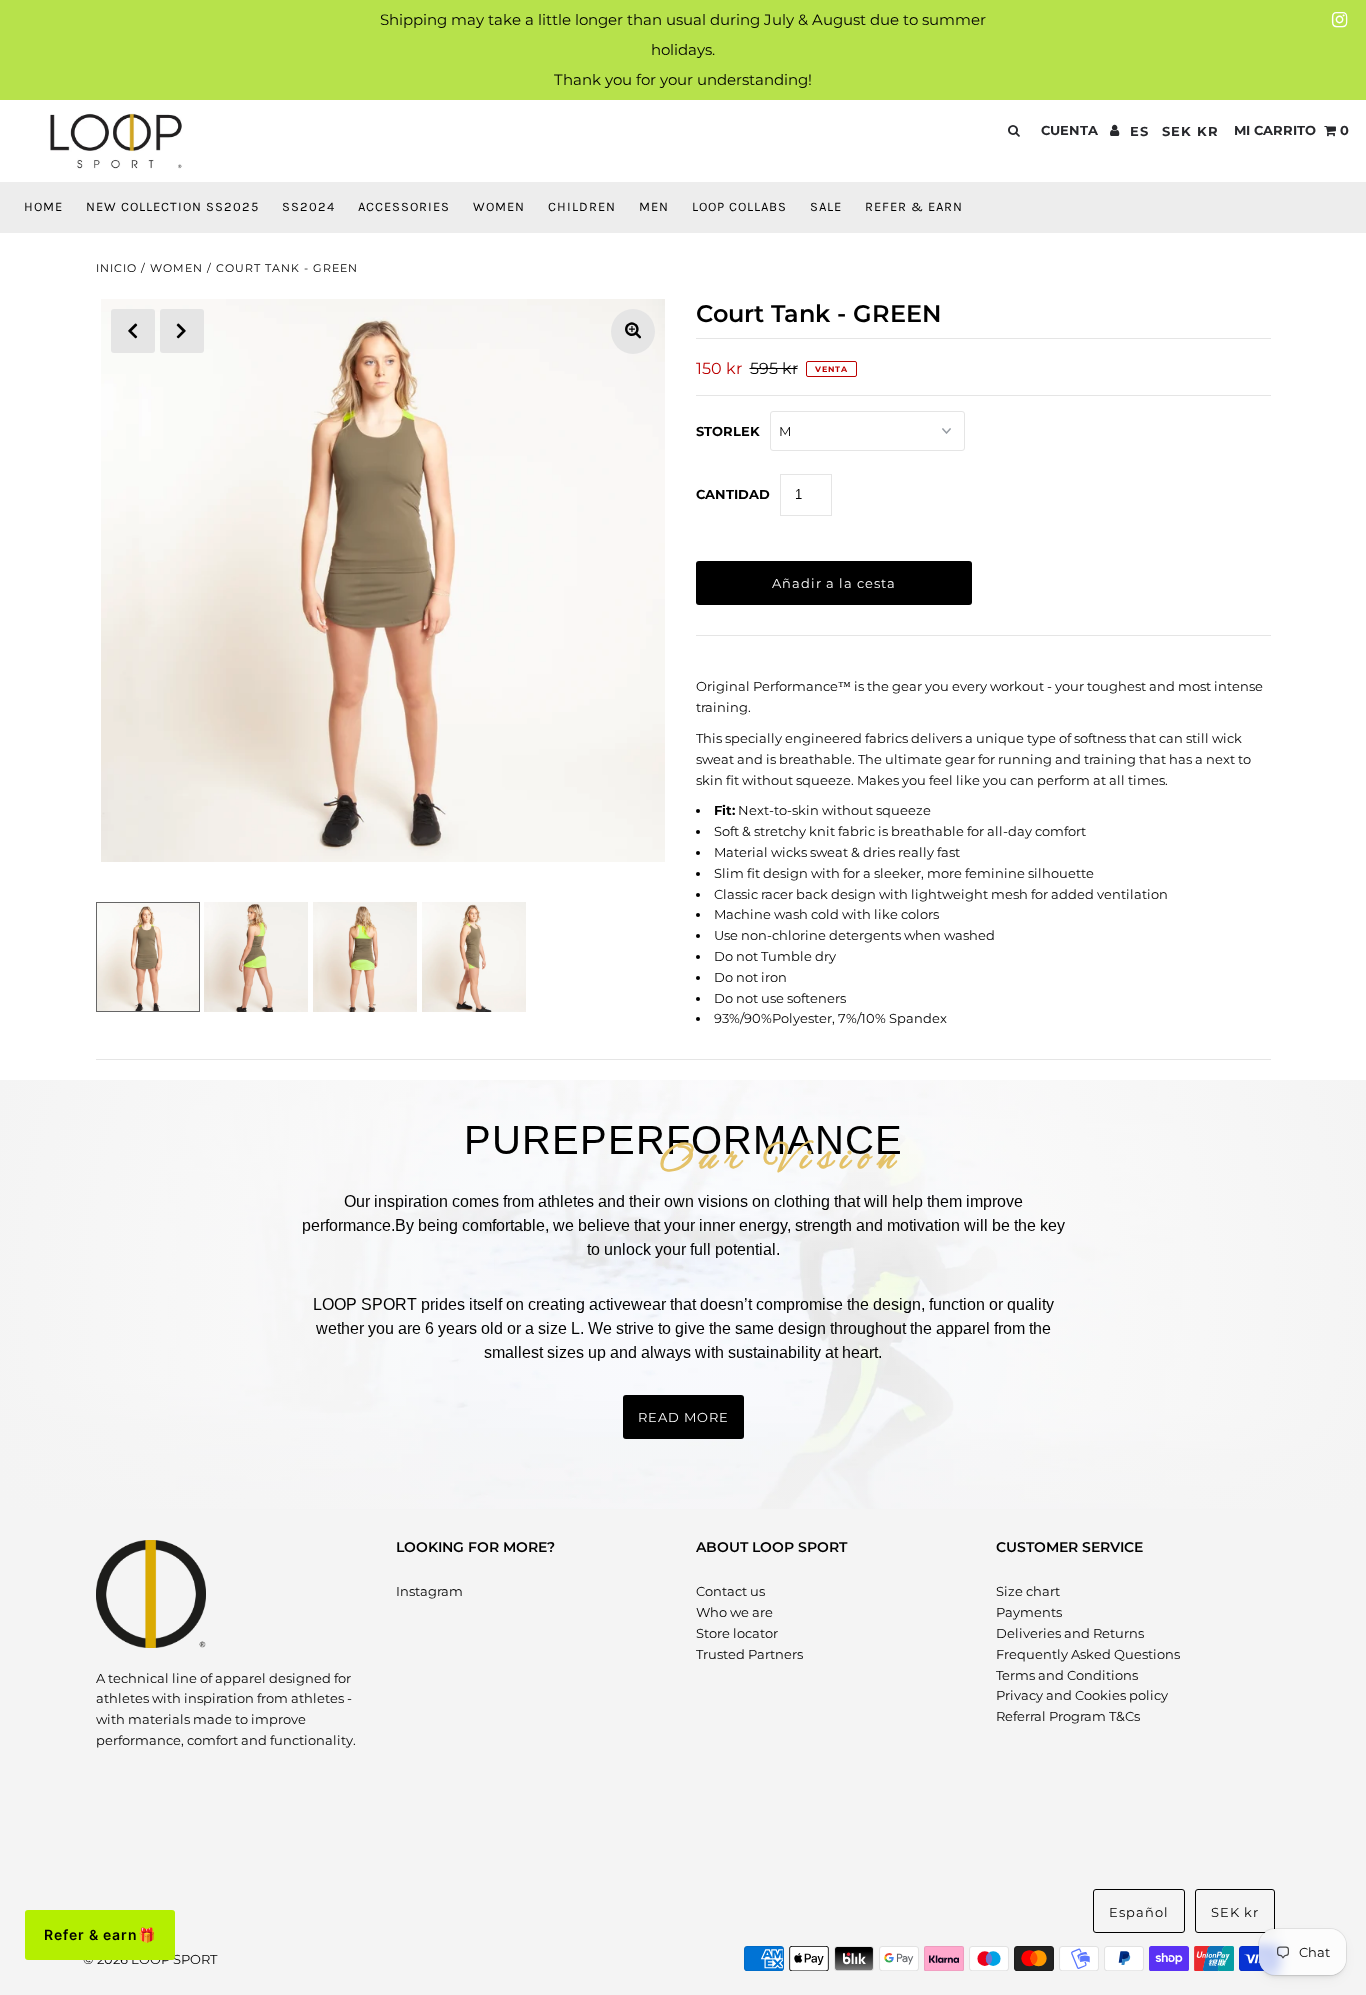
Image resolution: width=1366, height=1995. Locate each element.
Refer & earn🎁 (100, 1934)
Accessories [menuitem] (404, 206)
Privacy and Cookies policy (1082, 1695)
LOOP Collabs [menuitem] (739, 206)
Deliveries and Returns (1070, 1633)
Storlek (728, 431)
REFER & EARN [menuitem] (914, 206)
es (1139, 131)
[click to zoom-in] (633, 331)
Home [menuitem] (43, 206)
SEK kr (1190, 131)
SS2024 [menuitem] (308, 206)
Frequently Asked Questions (1088, 1654)
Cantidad (733, 494)
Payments (1029, 1612)
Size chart (1028, 1591)
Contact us (730, 1591)
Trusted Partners (749, 1654)
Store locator (737, 1633)
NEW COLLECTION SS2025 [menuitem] (172, 206)
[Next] (182, 331)
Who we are (734, 1612)
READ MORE (683, 1417)
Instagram (429, 1591)
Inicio (116, 268)
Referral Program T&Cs (1068, 1716)
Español (1139, 1912)
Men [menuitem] (654, 206)
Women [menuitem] (499, 206)
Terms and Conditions (1067, 1675)
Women (176, 268)
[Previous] (133, 331)
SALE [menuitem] (826, 206)
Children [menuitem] (582, 206)
